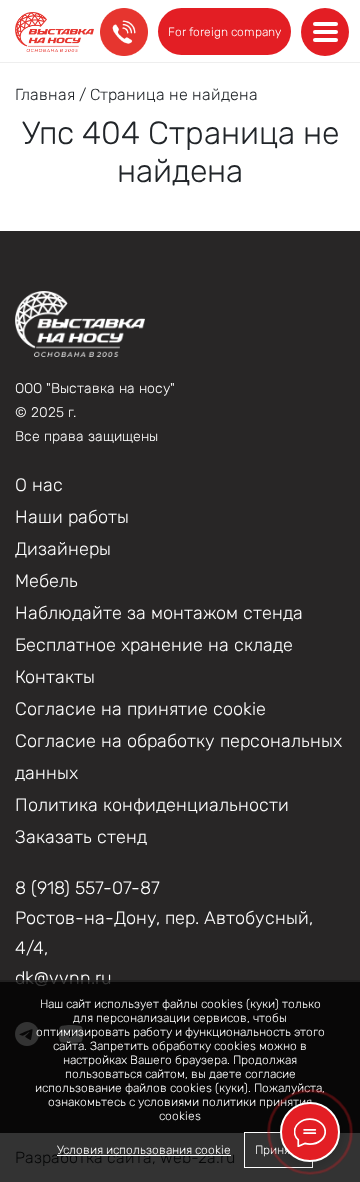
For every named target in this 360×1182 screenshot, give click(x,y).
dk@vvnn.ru (63, 978)
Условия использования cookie (144, 1150)
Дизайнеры (63, 549)
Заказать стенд (81, 837)
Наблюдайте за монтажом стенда (159, 613)
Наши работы (72, 517)
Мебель (46, 581)
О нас (39, 485)
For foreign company (224, 32)
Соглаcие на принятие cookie (140, 709)
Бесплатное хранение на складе (154, 645)
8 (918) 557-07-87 (87, 888)
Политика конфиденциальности (152, 805)
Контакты (55, 677)
